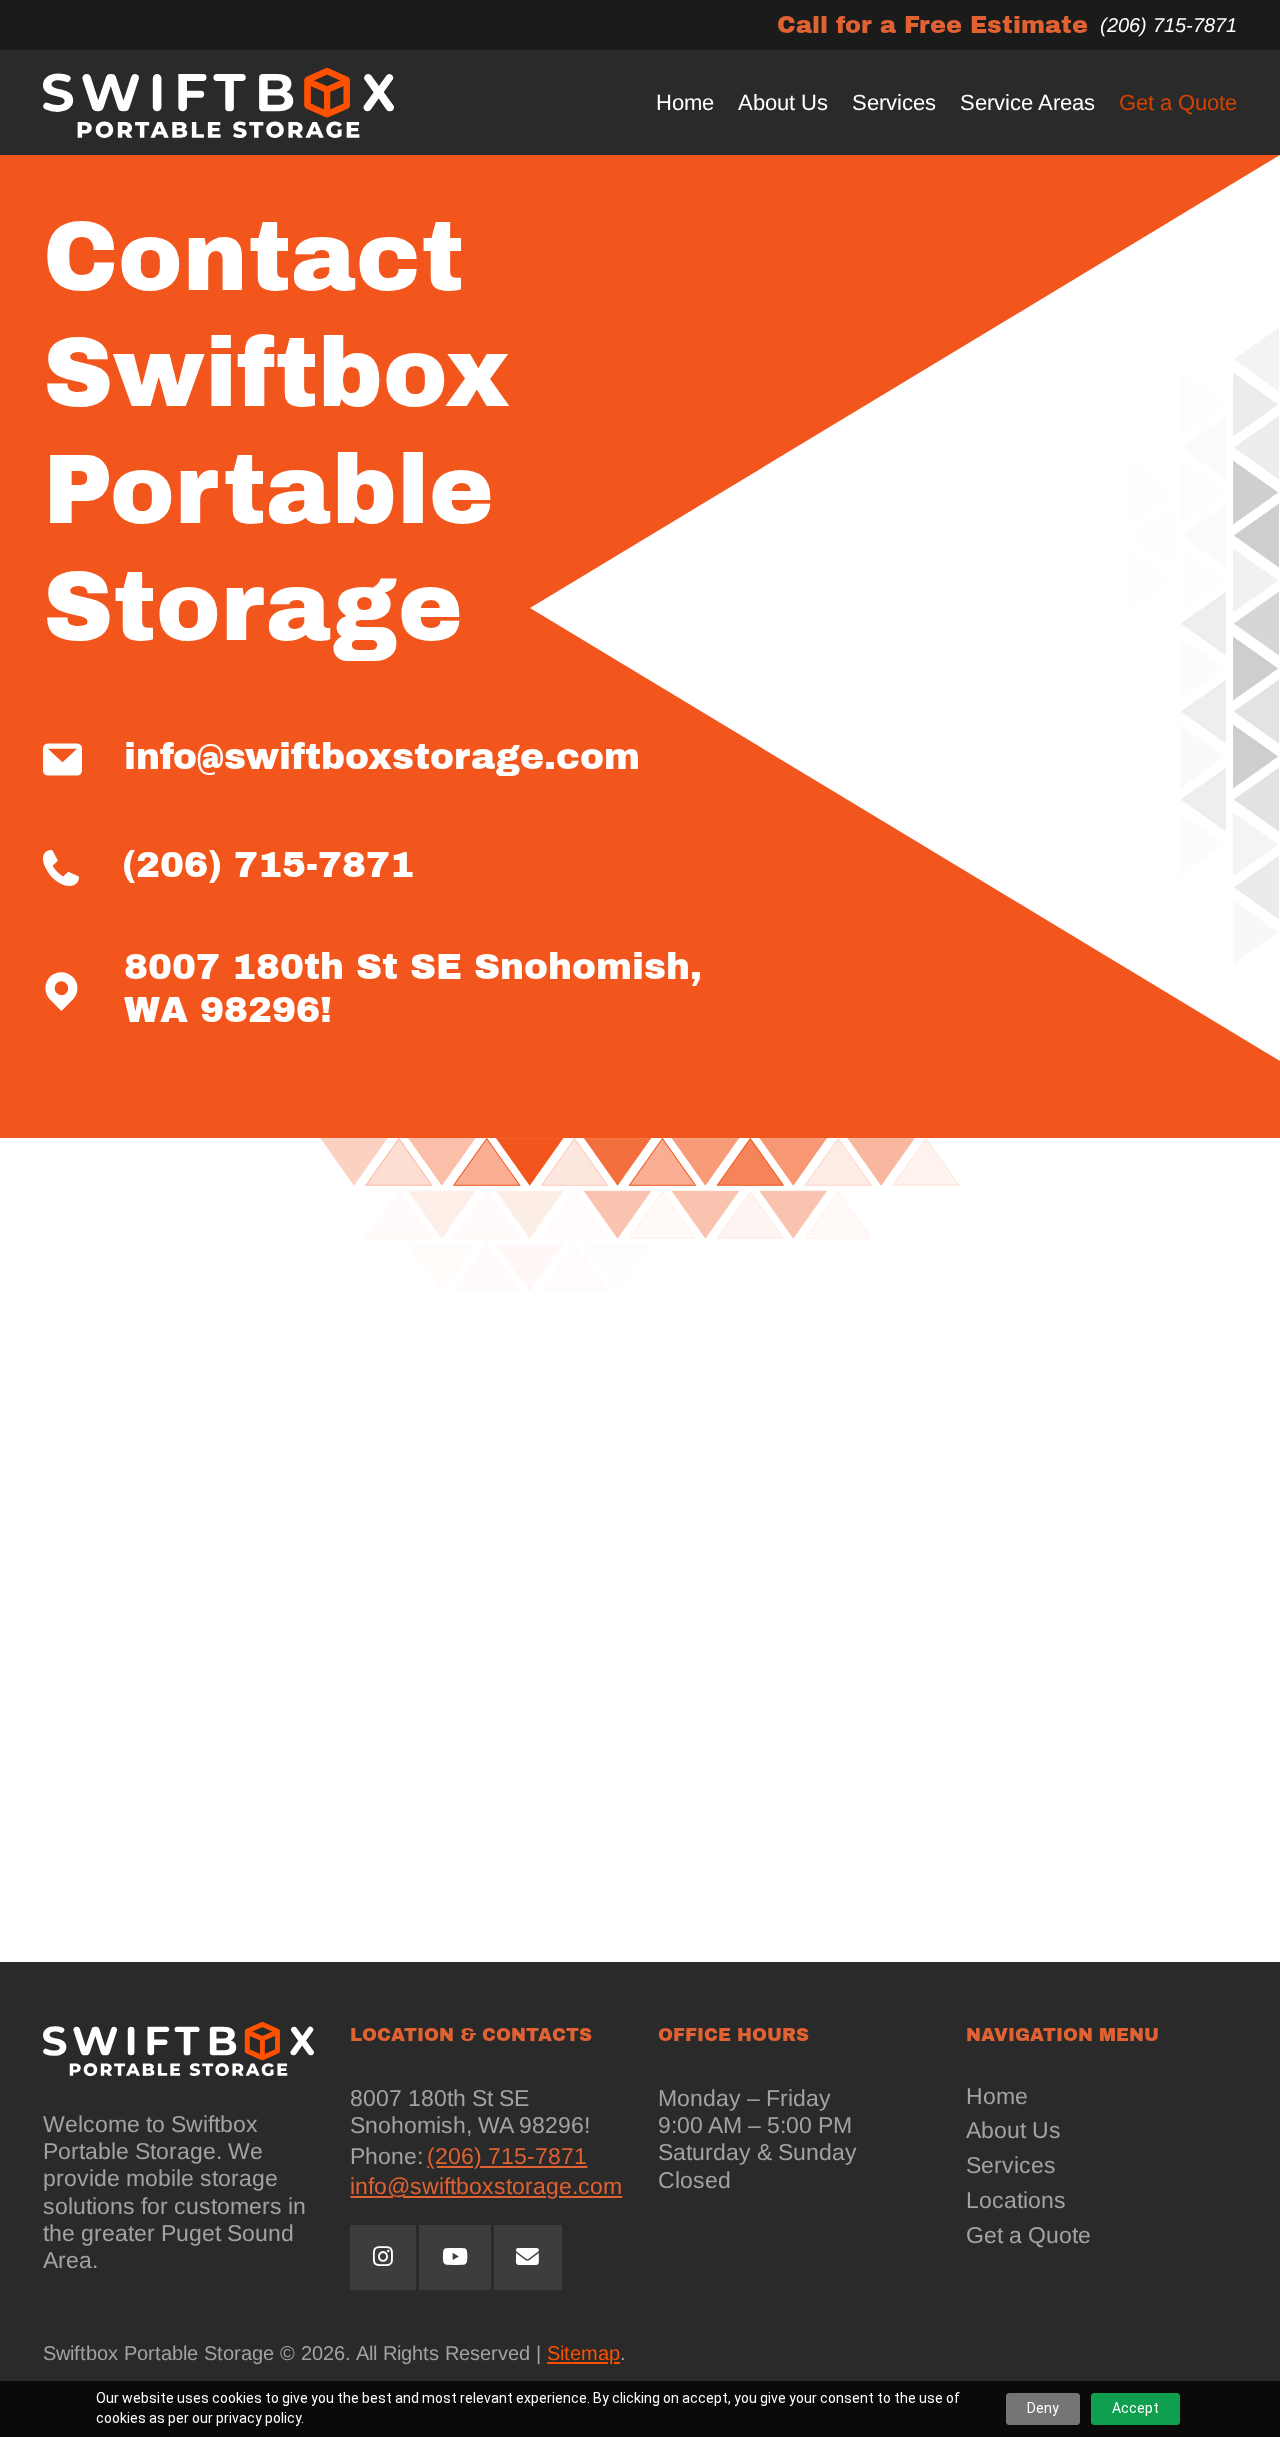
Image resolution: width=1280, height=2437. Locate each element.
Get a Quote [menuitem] (1178, 103)
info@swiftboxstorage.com (382, 757)
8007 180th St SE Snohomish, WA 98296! (413, 988)
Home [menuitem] (685, 103)
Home (997, 2096)
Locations (1016, 2200)
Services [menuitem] (894, 103)
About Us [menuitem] (783, 103)
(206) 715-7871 (1168, 25)
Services (1011, 2165)
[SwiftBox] (218, 102)
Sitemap (583, 2353)
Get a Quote (1028, 2235)
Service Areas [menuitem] (1027, 103)
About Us (1013, 2130)
